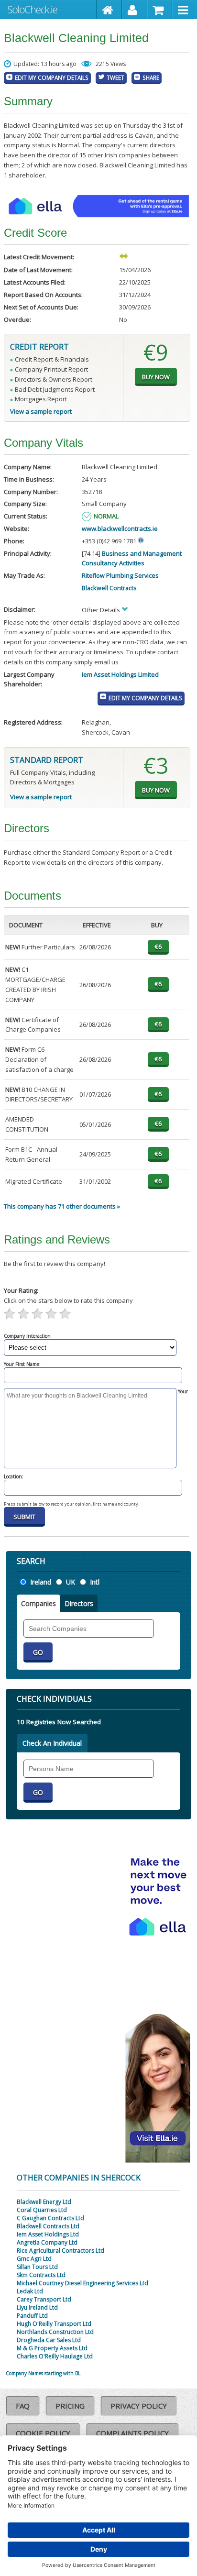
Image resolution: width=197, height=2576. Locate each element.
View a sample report (41, 411)
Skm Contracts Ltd (41, 2275)
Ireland (41, 1582)
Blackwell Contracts (109, 588)
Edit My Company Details (52, 77)
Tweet (115, 77)
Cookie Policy (43, 2433)
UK (71, 1582)
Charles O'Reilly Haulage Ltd (55, 2356)
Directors (79, 1603)
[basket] (160, 10)
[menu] (185, 10)
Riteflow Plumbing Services (120, 575)
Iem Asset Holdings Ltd (48, 2234)
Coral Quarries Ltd (42, 2210)
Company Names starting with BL (43, 2373)
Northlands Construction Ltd (55, 2332)
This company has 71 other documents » (62, 1206)
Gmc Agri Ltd (34, 2259)
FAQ (23, 2406)
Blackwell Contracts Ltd (48, 2226)
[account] (135, 10)
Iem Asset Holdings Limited (120, 674)
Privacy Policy (139, 2406)
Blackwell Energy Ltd (44, 2202)
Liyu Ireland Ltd (37, 2307)
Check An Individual (52, 1743)
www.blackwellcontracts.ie (120, 528)
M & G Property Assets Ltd (52, 2348)
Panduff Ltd (32, 2316)
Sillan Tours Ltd (37, 2267)
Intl (95, 1582)
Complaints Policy (132, 2433)
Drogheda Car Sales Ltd (49, 2340)
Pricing (70, 2406)
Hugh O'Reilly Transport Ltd (54, 2324)
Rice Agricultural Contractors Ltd (60, 2251)
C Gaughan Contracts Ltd (50, 2218)
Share (151, 77)
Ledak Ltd (30, 2291)
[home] (109, 10)
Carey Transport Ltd (44, 2299)
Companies (38, 1603)
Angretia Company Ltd (47, 2242)
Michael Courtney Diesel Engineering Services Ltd (82, 2283)
